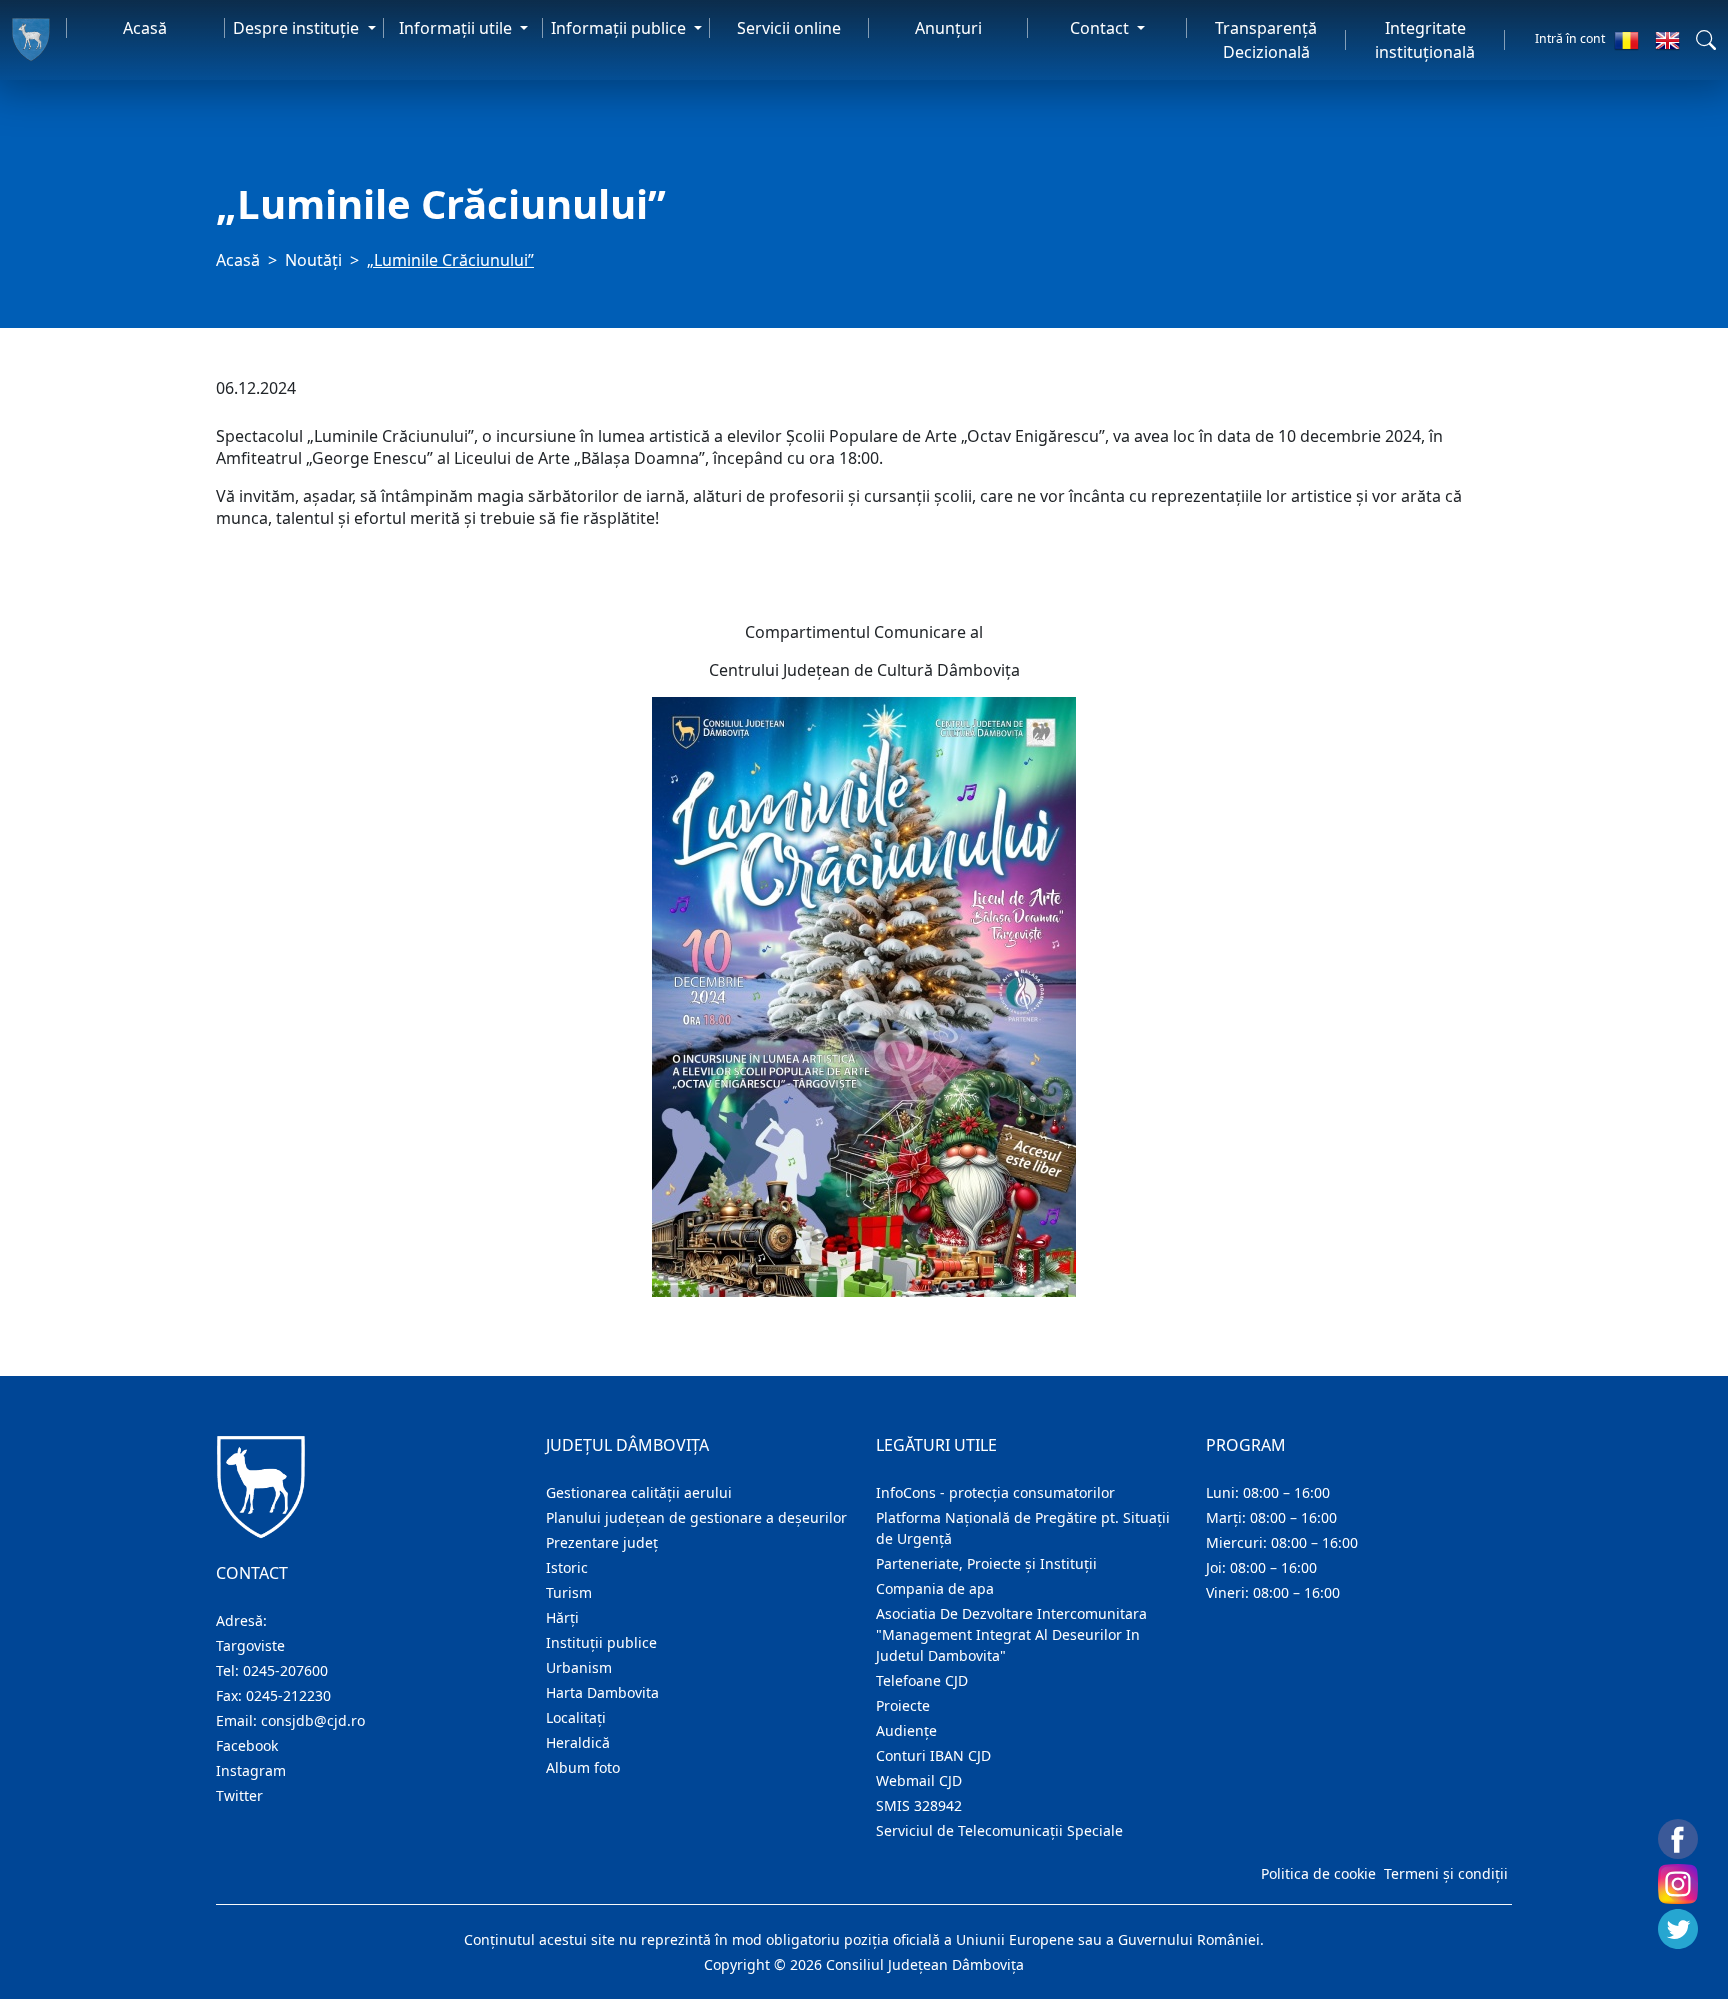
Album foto (583, 1767)
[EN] (1667, 40)
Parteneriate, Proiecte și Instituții (986, 1563)
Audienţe (906, 1730)
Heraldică (578, 1742)
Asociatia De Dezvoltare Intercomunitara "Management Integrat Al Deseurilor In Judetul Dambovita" (1011, 1634)
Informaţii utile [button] (457, 28)
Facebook (247, 1745)
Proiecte (903, 1705)
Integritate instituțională (1425, 40)
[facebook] (1678, 1839)
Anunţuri (948, 28)
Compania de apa (935, 1588)
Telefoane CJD (922, 1680)
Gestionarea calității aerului (639, 1492)
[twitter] (1678, 1929)
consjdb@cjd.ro (313, 1720)
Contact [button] (1101, 28)
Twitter (239, 1795)
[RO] (1626, 40)
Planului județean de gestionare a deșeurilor (696, 1517)
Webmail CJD (919, 1780)
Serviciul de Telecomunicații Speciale (999, 1830)
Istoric (567, 1567)
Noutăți (313, 260)
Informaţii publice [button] (620, 28)
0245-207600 (285, 1670)
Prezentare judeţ (602, 1542)
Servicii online (789, 28)
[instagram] (1678, 1884)
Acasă (145, 28)
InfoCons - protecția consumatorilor (995, 1492)
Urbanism (579, 1667)
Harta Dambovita (602, 1692)
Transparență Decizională (1266, 40)
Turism (569, 1592)
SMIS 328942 (919, 1805)
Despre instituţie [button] (298, 28)
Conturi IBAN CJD (933, 1755)
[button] (1706, 40)
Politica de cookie (1318, 1873)
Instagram (251, 1770)
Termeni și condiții (1446, 1873)
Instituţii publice (601, 1642)
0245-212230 (288, 1695)
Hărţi (562, 1617)
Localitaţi (576, 1717)
